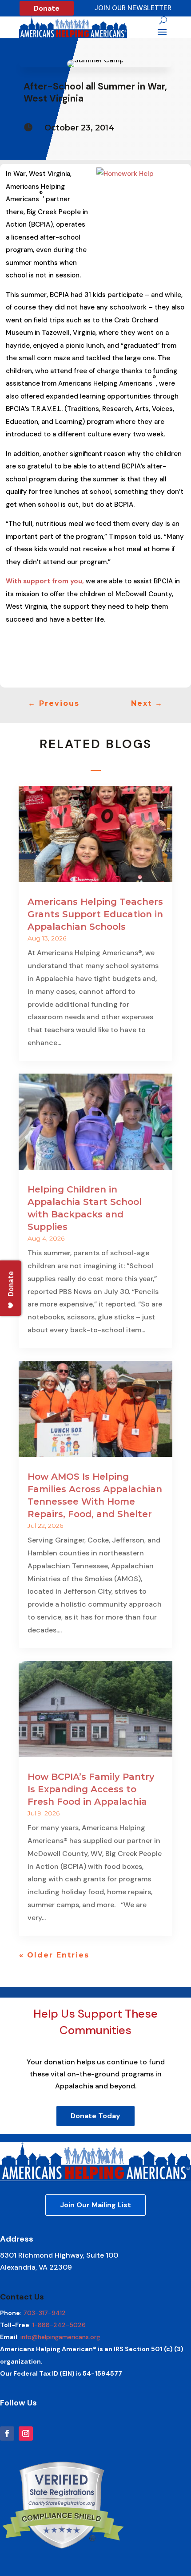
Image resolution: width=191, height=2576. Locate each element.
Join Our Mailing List (95, 2205)
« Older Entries (54, 1955)
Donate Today (95, 2116)
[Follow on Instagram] (26, 2434)
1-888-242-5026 (59, 2325)
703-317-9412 (44, 2313)
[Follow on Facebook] (7, 2434)
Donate (47, 8)
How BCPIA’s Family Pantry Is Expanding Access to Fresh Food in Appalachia (91, 1789)
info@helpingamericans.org (60, 2337)
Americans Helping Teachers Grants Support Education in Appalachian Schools (95, 914)
